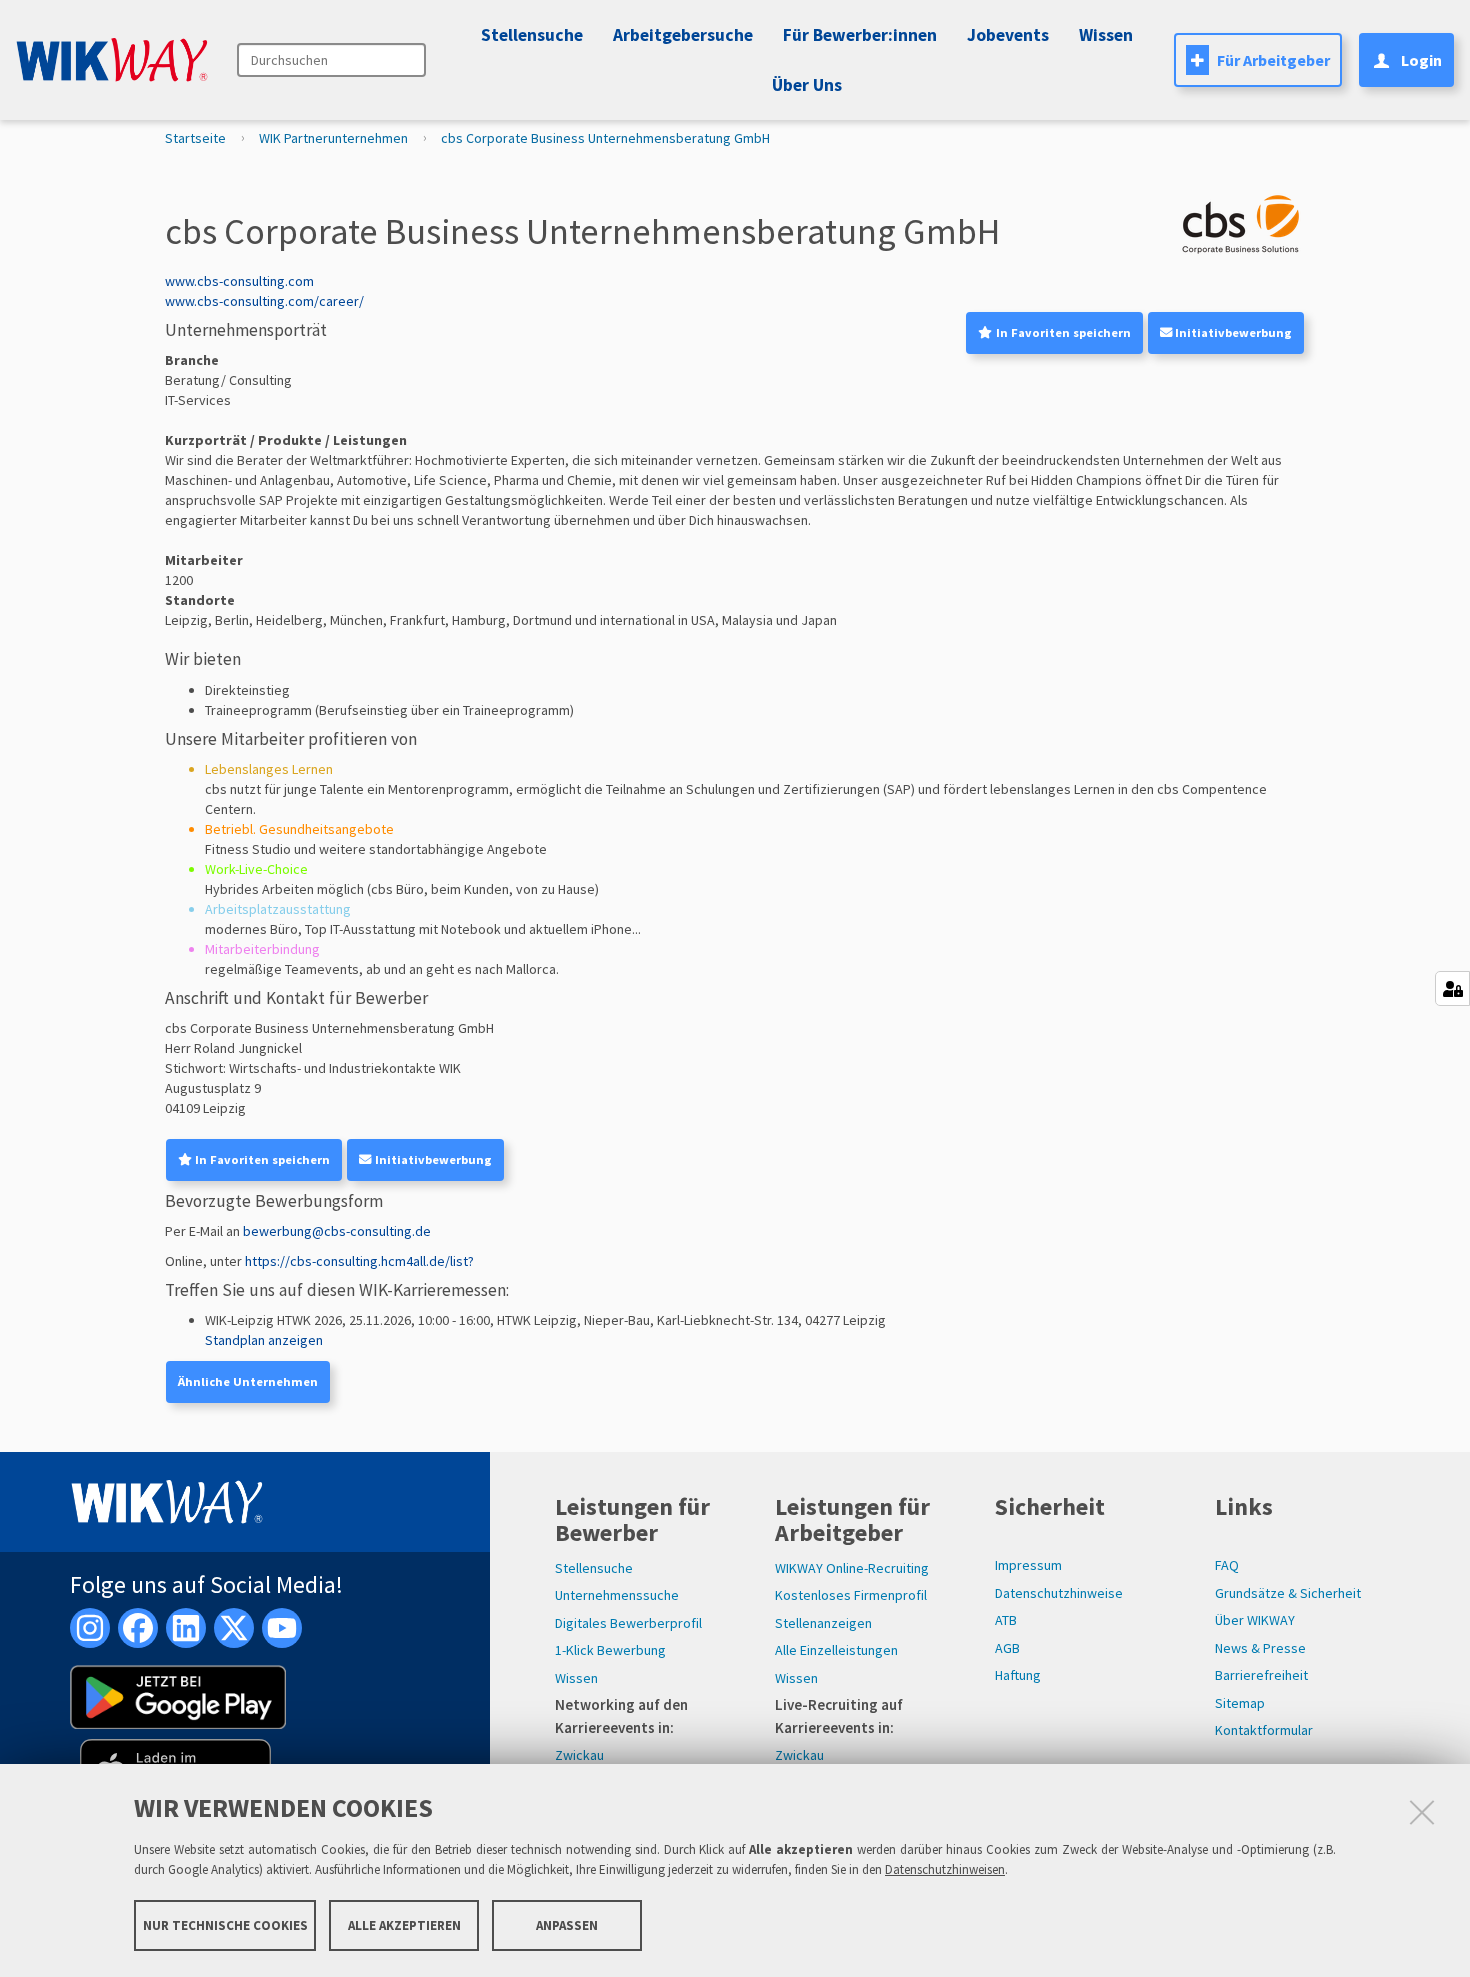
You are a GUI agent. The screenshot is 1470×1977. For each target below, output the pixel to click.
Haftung (1018, 1675)
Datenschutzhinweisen (945, 1869)
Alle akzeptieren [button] (404, 1924)
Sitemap (1240, 1703)
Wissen (576, 1678)
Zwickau (579, 1755)
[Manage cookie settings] (1452, 988)
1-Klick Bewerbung (610, 1650)
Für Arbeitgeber (1273, 60)
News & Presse (1260, 1648)
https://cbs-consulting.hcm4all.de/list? (359, 1261)
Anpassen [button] (567, 1924)
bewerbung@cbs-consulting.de (337, 1231)
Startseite (195, 138)
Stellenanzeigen (823, 1623)
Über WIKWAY (1255, 1620)
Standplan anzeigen (264, 1340)
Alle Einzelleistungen (836, 1650)
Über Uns (807, 85)
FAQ (1227, 1565)
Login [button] (1421, 60)
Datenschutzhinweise (1059, 1593)
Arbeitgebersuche (683, 35)
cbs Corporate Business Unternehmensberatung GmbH (605, 138)
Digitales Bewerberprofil (628, 1623)
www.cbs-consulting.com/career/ (264, 301)
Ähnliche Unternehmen (248, 1381)
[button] (1005, 35)
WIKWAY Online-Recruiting (852, 1568)
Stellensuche (532, 35)
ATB (1006, 1620)
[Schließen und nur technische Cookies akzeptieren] (1422, 1812)
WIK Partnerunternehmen (333, 138)
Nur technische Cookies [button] (225, 1924)
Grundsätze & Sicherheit (1288, 1593)
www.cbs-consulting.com (239, 281)
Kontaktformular (1264, 1730)
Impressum (1028, 1565)
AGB (1007, 1648)
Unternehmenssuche (617, 1595)
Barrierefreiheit (1261, 1675)
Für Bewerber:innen (860, 35)
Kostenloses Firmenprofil (851, 1595)
